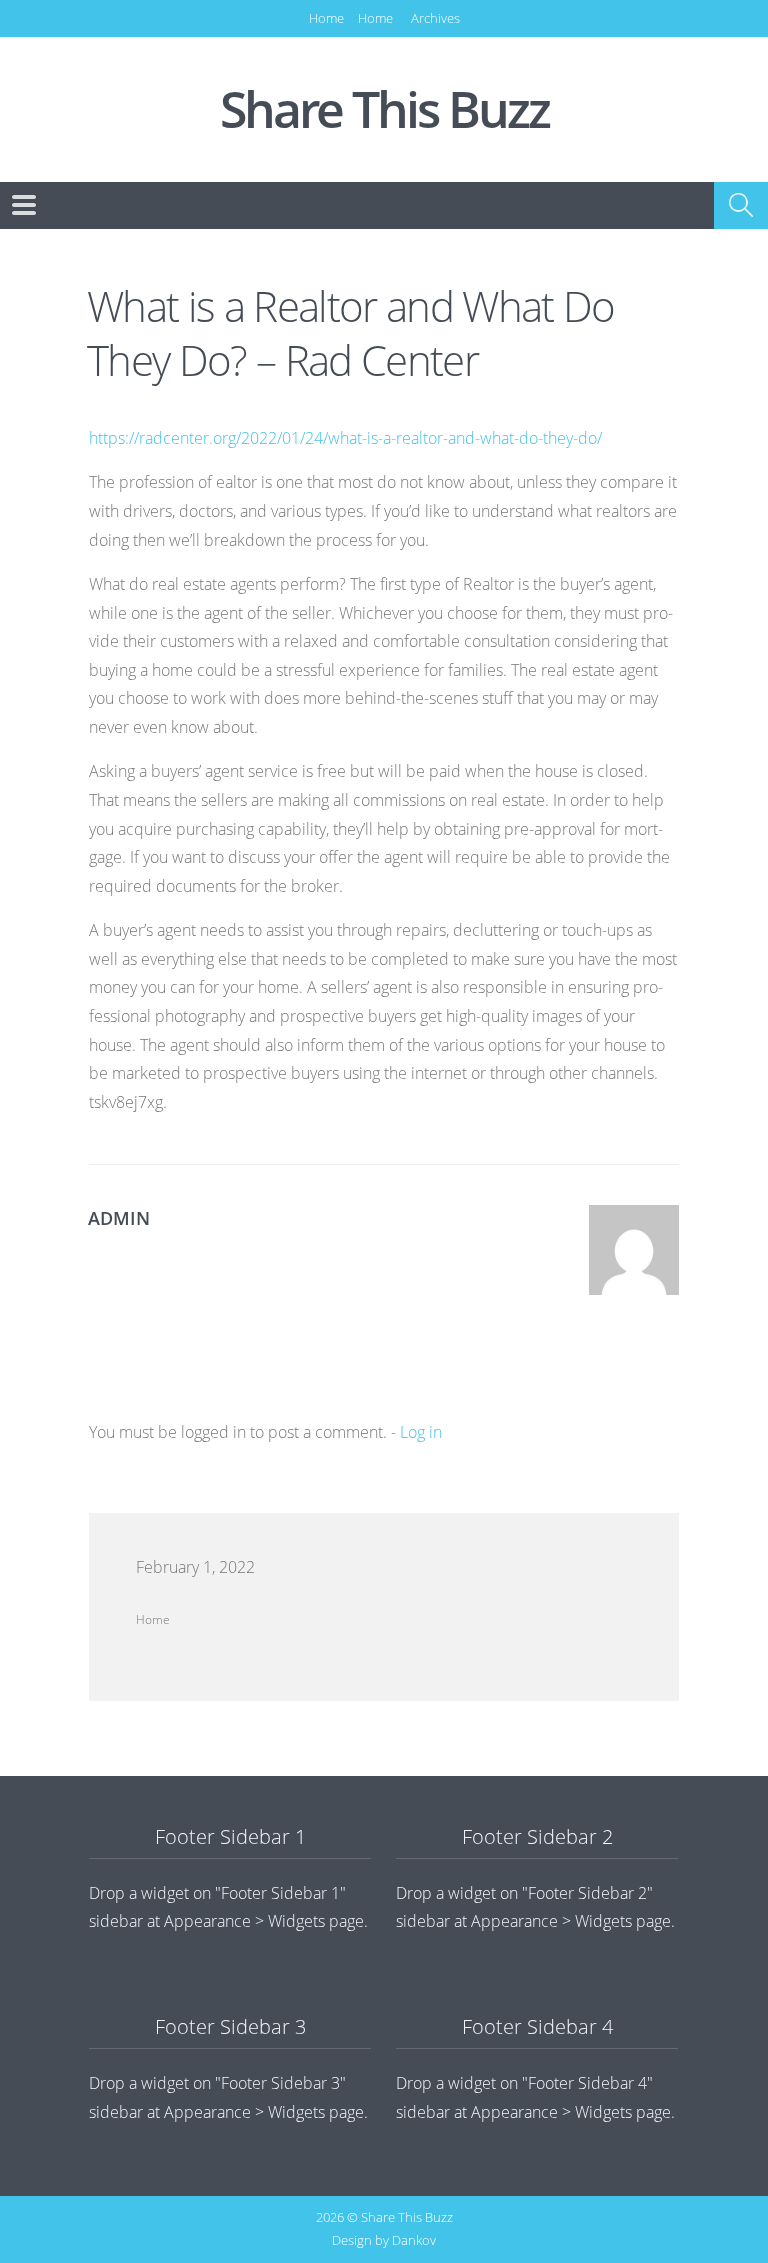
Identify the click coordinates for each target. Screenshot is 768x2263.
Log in (421, 1432)
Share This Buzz (384, 109)
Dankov (414, 2240)
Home (326, 18)
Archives (435, 18)
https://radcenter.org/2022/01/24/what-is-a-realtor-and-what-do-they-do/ (345, 438)
